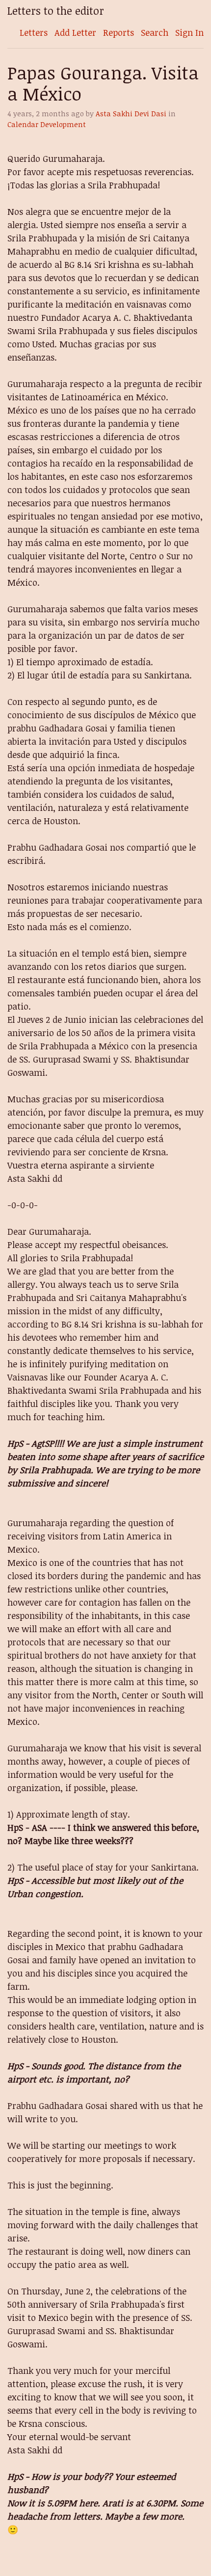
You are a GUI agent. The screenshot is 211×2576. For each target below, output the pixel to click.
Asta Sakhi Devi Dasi (131, 114)
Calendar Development (47, 124)
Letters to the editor (56, 11)
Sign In (189, 32)
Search (155, 32)
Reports (119, 32)
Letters (34, 32)
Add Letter (75, 32)
